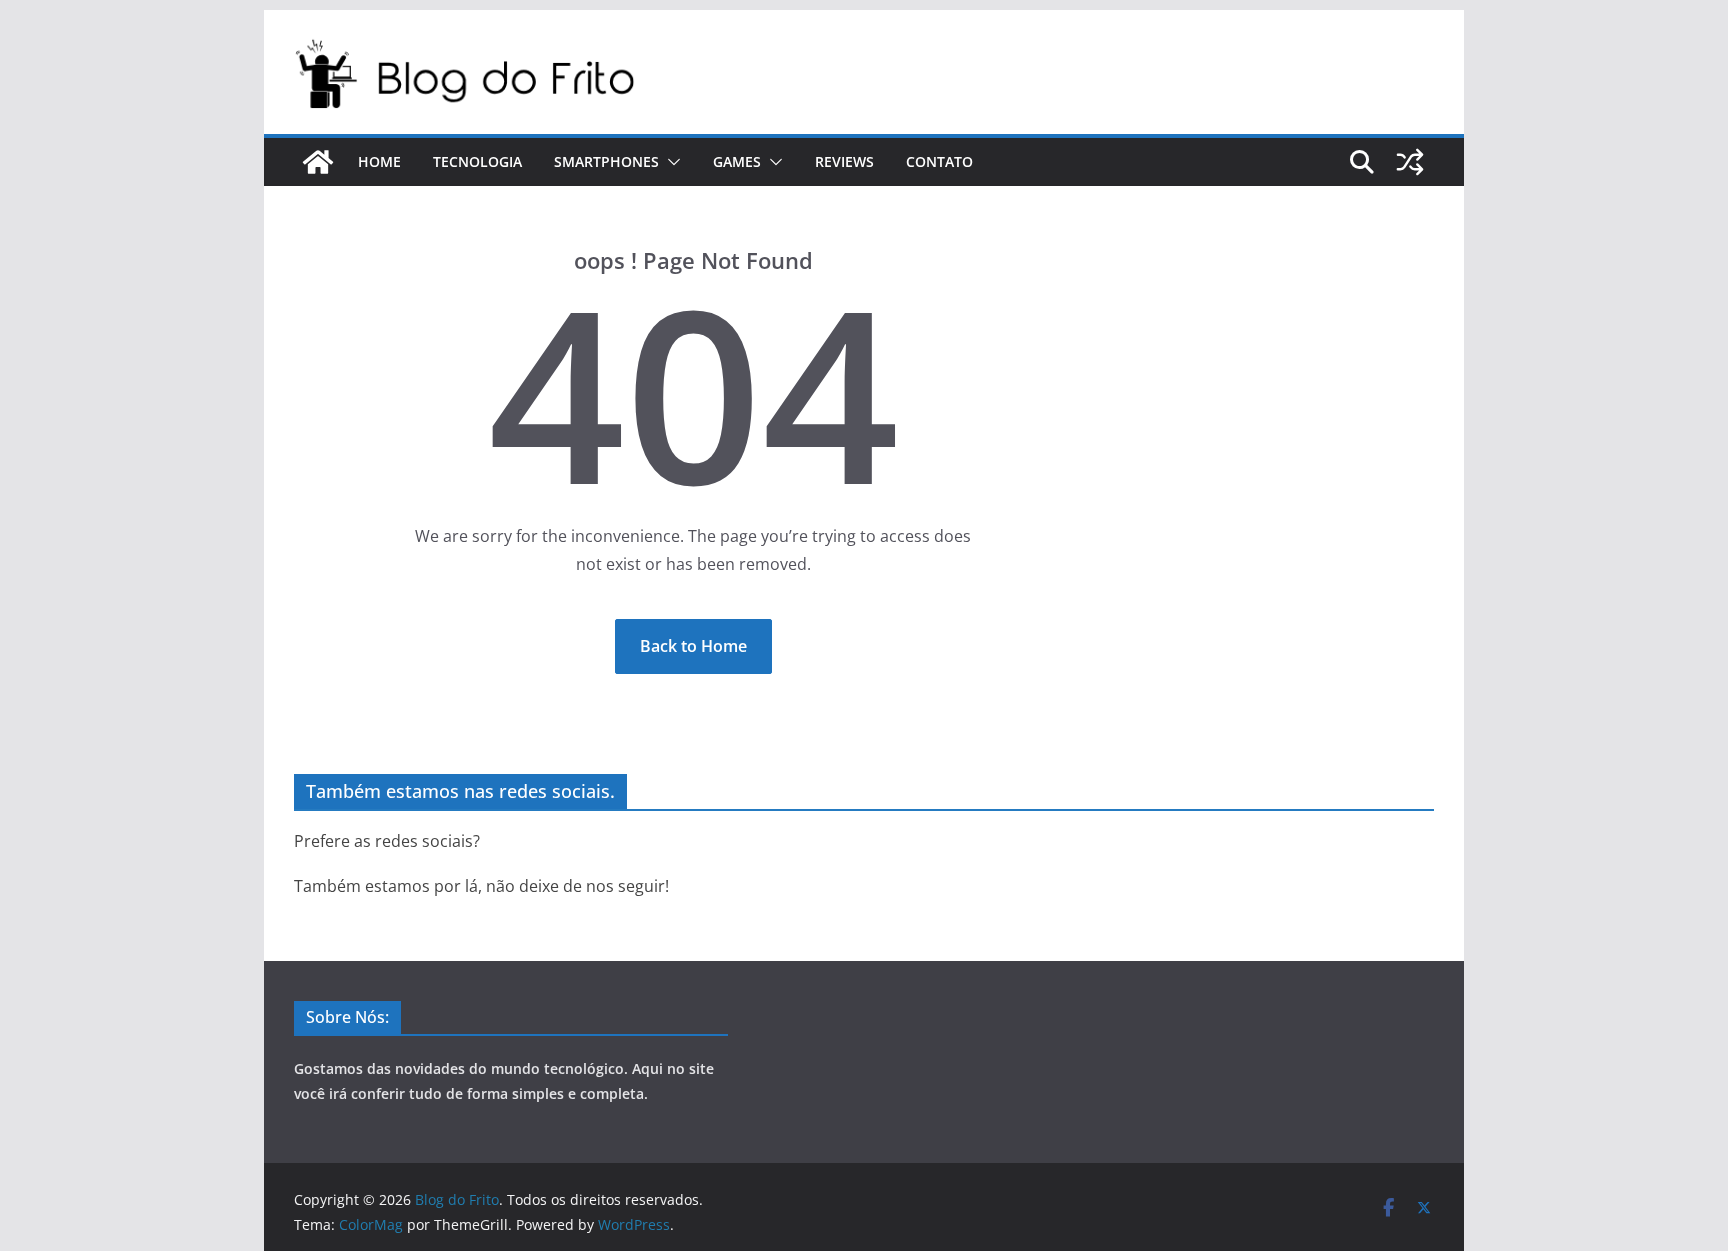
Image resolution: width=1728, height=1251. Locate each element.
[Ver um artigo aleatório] (1410, 162)
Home (379, 161)
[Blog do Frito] (318, 162)
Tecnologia (477, 161)
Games (737, 161)
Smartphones (606, 161)
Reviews (844, 161)
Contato (939, 161)
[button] (670, 162)
